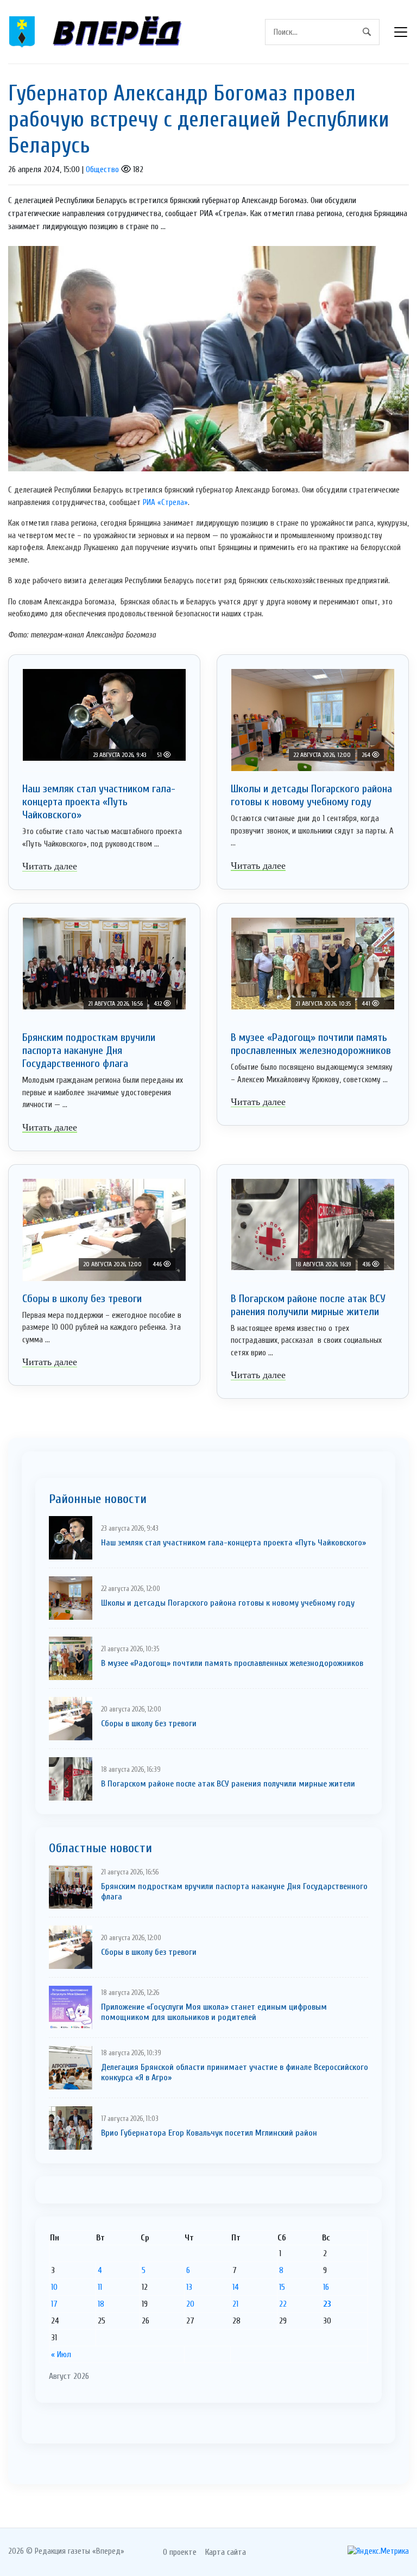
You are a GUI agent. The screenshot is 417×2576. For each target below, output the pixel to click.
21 (235, 2304)
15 (282, 2287)
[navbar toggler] (401, 32)
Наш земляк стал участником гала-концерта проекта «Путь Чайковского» (99, 802)
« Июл (61, 2354)
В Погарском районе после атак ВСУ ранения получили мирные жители (308, 1305)
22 (283, 2304)
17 (54, 2304)
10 (54, 2287)
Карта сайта (226, 2552)
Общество (102, 169)
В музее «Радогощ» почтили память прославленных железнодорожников (311, 1044)
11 (100, 2287)
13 (189, 2287)
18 (101, 2304)
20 (190, 2304)
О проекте (180, 2552)
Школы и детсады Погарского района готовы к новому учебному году (311, 795)
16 (326, 2287)
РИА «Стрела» (164, 503)
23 (327, 2304)
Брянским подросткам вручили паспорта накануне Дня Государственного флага (89, 1050)
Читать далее (50, 866)
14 (236, 2287)
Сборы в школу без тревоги (82, 1299)
